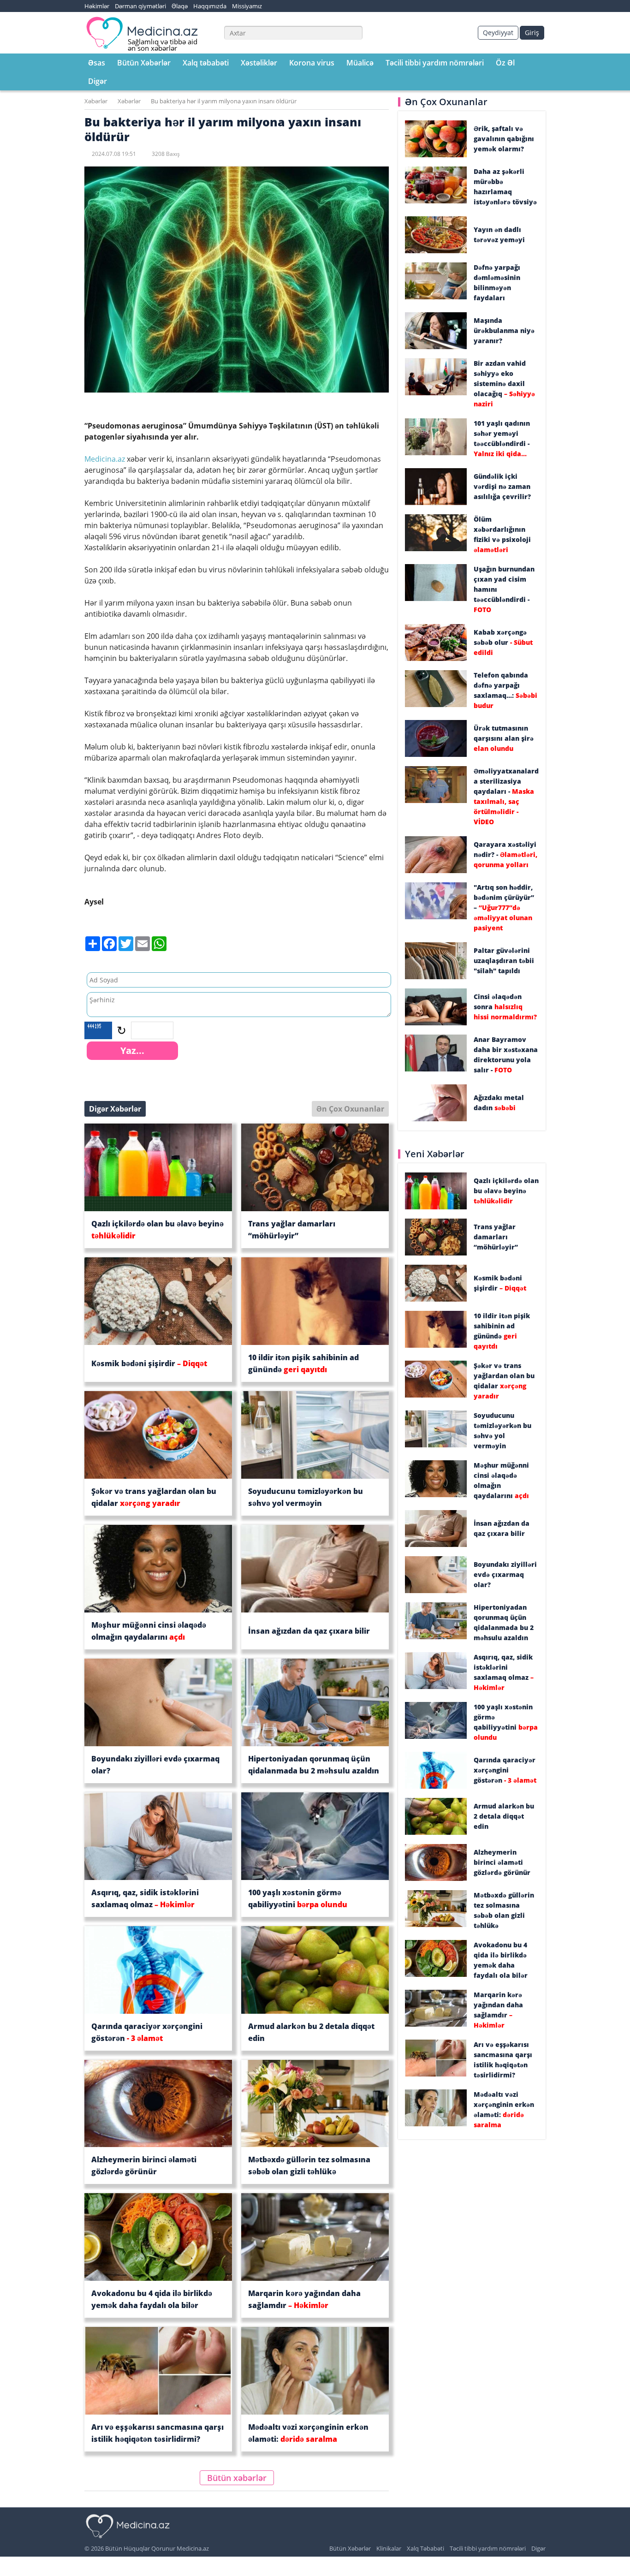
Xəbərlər (96, 101)
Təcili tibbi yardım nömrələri (435, 63)
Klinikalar (389, 2548)
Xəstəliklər (259, 63)
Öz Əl (505, 63)
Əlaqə (180, 6)
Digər (98, 81)
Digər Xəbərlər (115, 1109)
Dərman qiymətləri (140, 6)
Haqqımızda (210, 6)
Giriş (532, 33)
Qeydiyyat (498, 33)
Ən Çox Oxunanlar (350, 1109)
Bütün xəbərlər (237, 2478)
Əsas (97, 63)
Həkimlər (97, 6)
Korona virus (312, 63)
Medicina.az (106, 459)
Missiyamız (247, 6)
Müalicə (360, 63)
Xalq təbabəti (206, 63)
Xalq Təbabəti (425, 2548)
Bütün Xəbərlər (144, 63)
